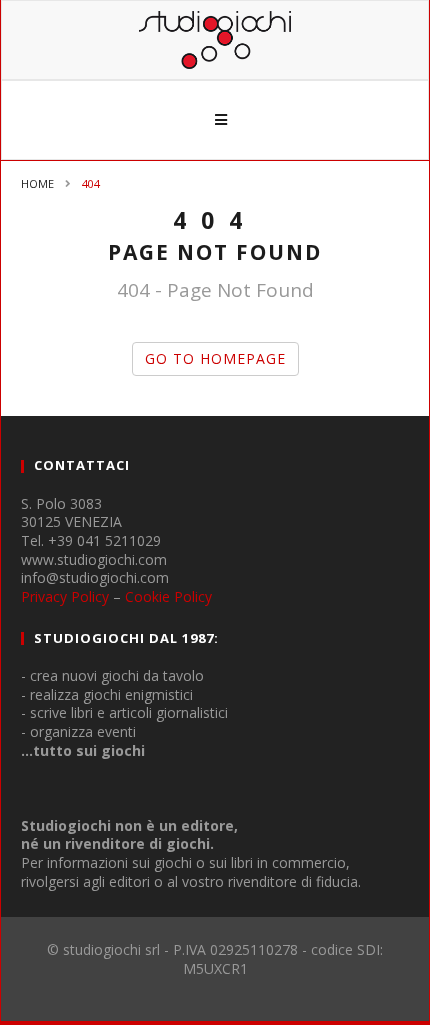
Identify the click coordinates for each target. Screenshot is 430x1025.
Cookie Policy (168, 596)
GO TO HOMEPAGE (215, 358)
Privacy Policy (65, 596)
